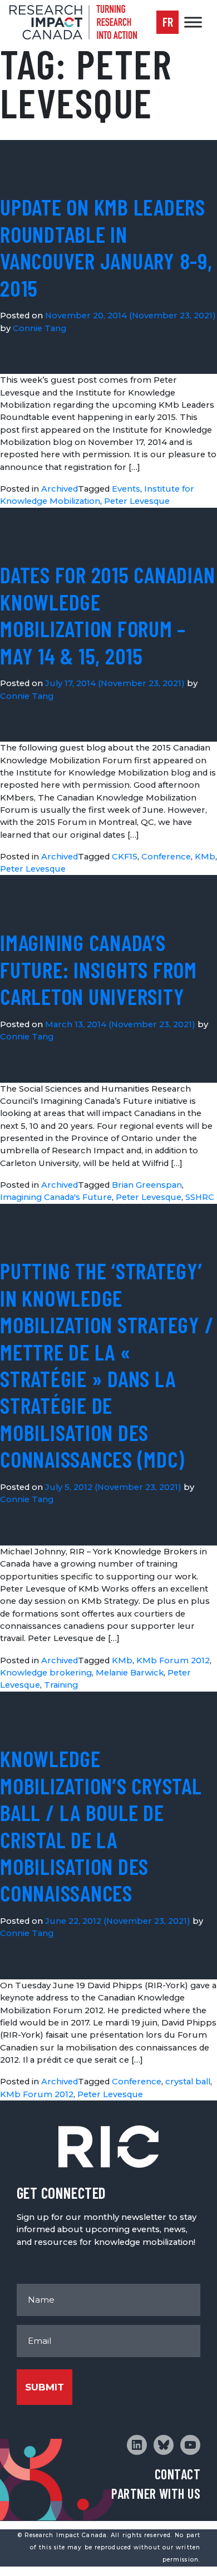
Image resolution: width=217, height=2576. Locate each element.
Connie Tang (40, 328)
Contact (177, 2474)
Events (126, 489)
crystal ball (188, 2082)
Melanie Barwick (130, 1673)
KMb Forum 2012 (173, 1660)
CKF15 (125, 857)
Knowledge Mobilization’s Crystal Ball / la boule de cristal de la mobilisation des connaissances (101, 1825)
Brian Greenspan (147, 1185)
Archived (60, 489)
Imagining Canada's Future (56, 1197)
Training (61, 1685)
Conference (166, 857)
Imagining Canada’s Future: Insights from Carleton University (98, 969)
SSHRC (200, 1197)
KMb (205, 857)
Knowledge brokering (46, 1673)
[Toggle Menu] (193, 22)
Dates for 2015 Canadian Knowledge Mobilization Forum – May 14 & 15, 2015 (107, 615)
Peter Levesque (137, 501)
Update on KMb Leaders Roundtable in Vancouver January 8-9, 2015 (106, 247)
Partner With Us (156, 2494)
